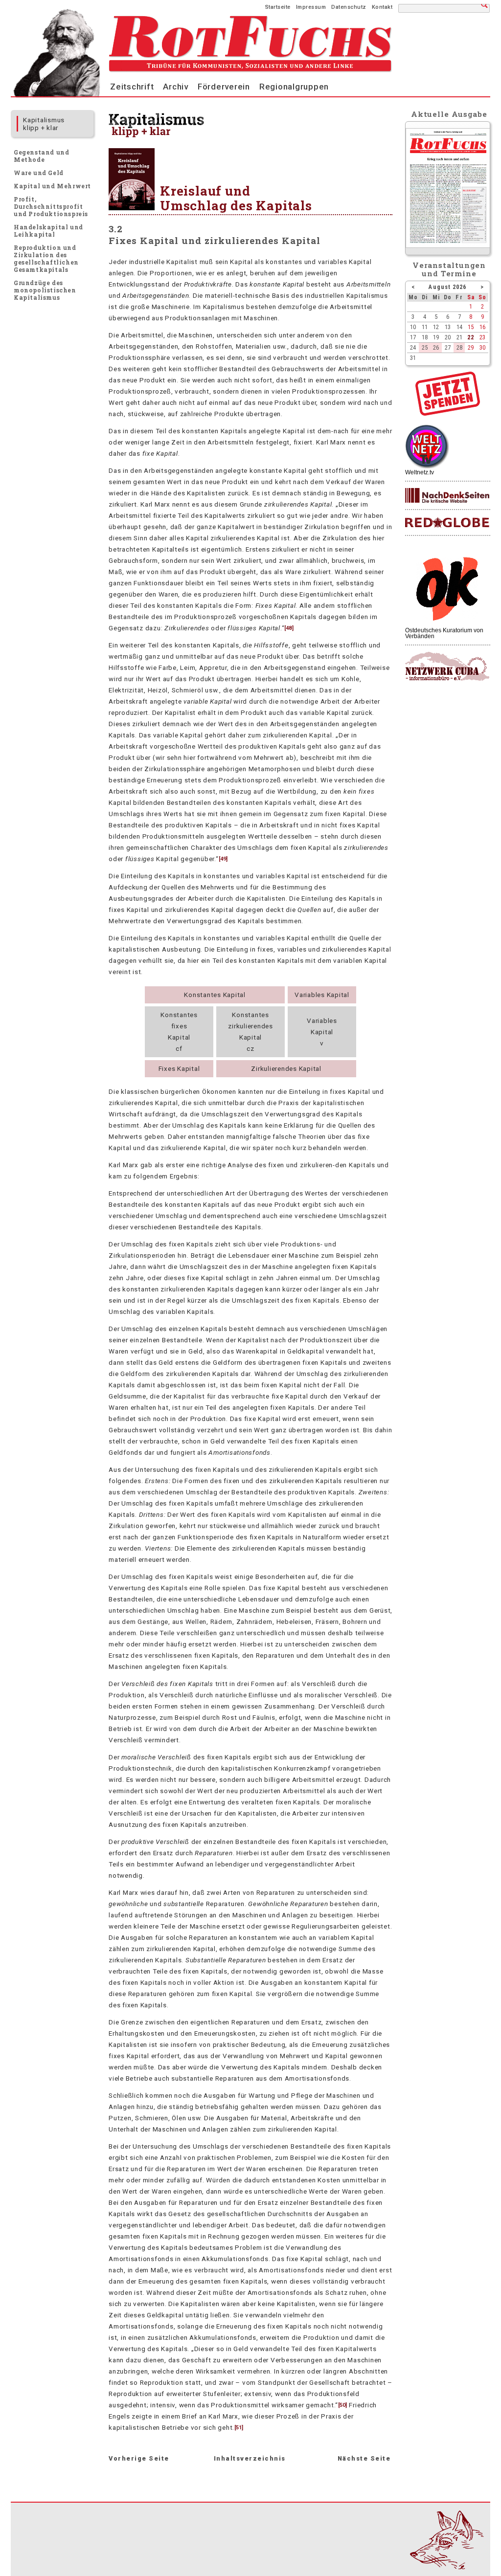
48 (289, 628)
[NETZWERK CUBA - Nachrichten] (447, 667)
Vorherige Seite (139, 2458)
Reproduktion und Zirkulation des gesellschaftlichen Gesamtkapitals (46, 258)
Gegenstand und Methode (41, 156)
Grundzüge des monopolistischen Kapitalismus (45, 290)
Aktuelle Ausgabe (449, 114)
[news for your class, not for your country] (447, 523)
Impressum (311, 7)
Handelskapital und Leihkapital (48, 231)
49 (223, 859)
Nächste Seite (364, 2458)
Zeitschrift (132, 87)
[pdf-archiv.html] (448, 245)
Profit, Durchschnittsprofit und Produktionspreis (51, 206)
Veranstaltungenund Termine (449, 269)
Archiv (176, 87)
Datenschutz (349, 7)
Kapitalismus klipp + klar (44, 124)
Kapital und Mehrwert (52, 186)
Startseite (278, 7)
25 (425, 347)
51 (239, 2428)
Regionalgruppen (294, 87)
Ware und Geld (39, 173)
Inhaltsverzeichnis (250, 2458)
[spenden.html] (448, 413)
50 (342, 2405)
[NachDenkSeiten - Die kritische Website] (447, 496)
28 (459, 347)
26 (436, 347)
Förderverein (224, 87)
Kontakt (382, 7)
